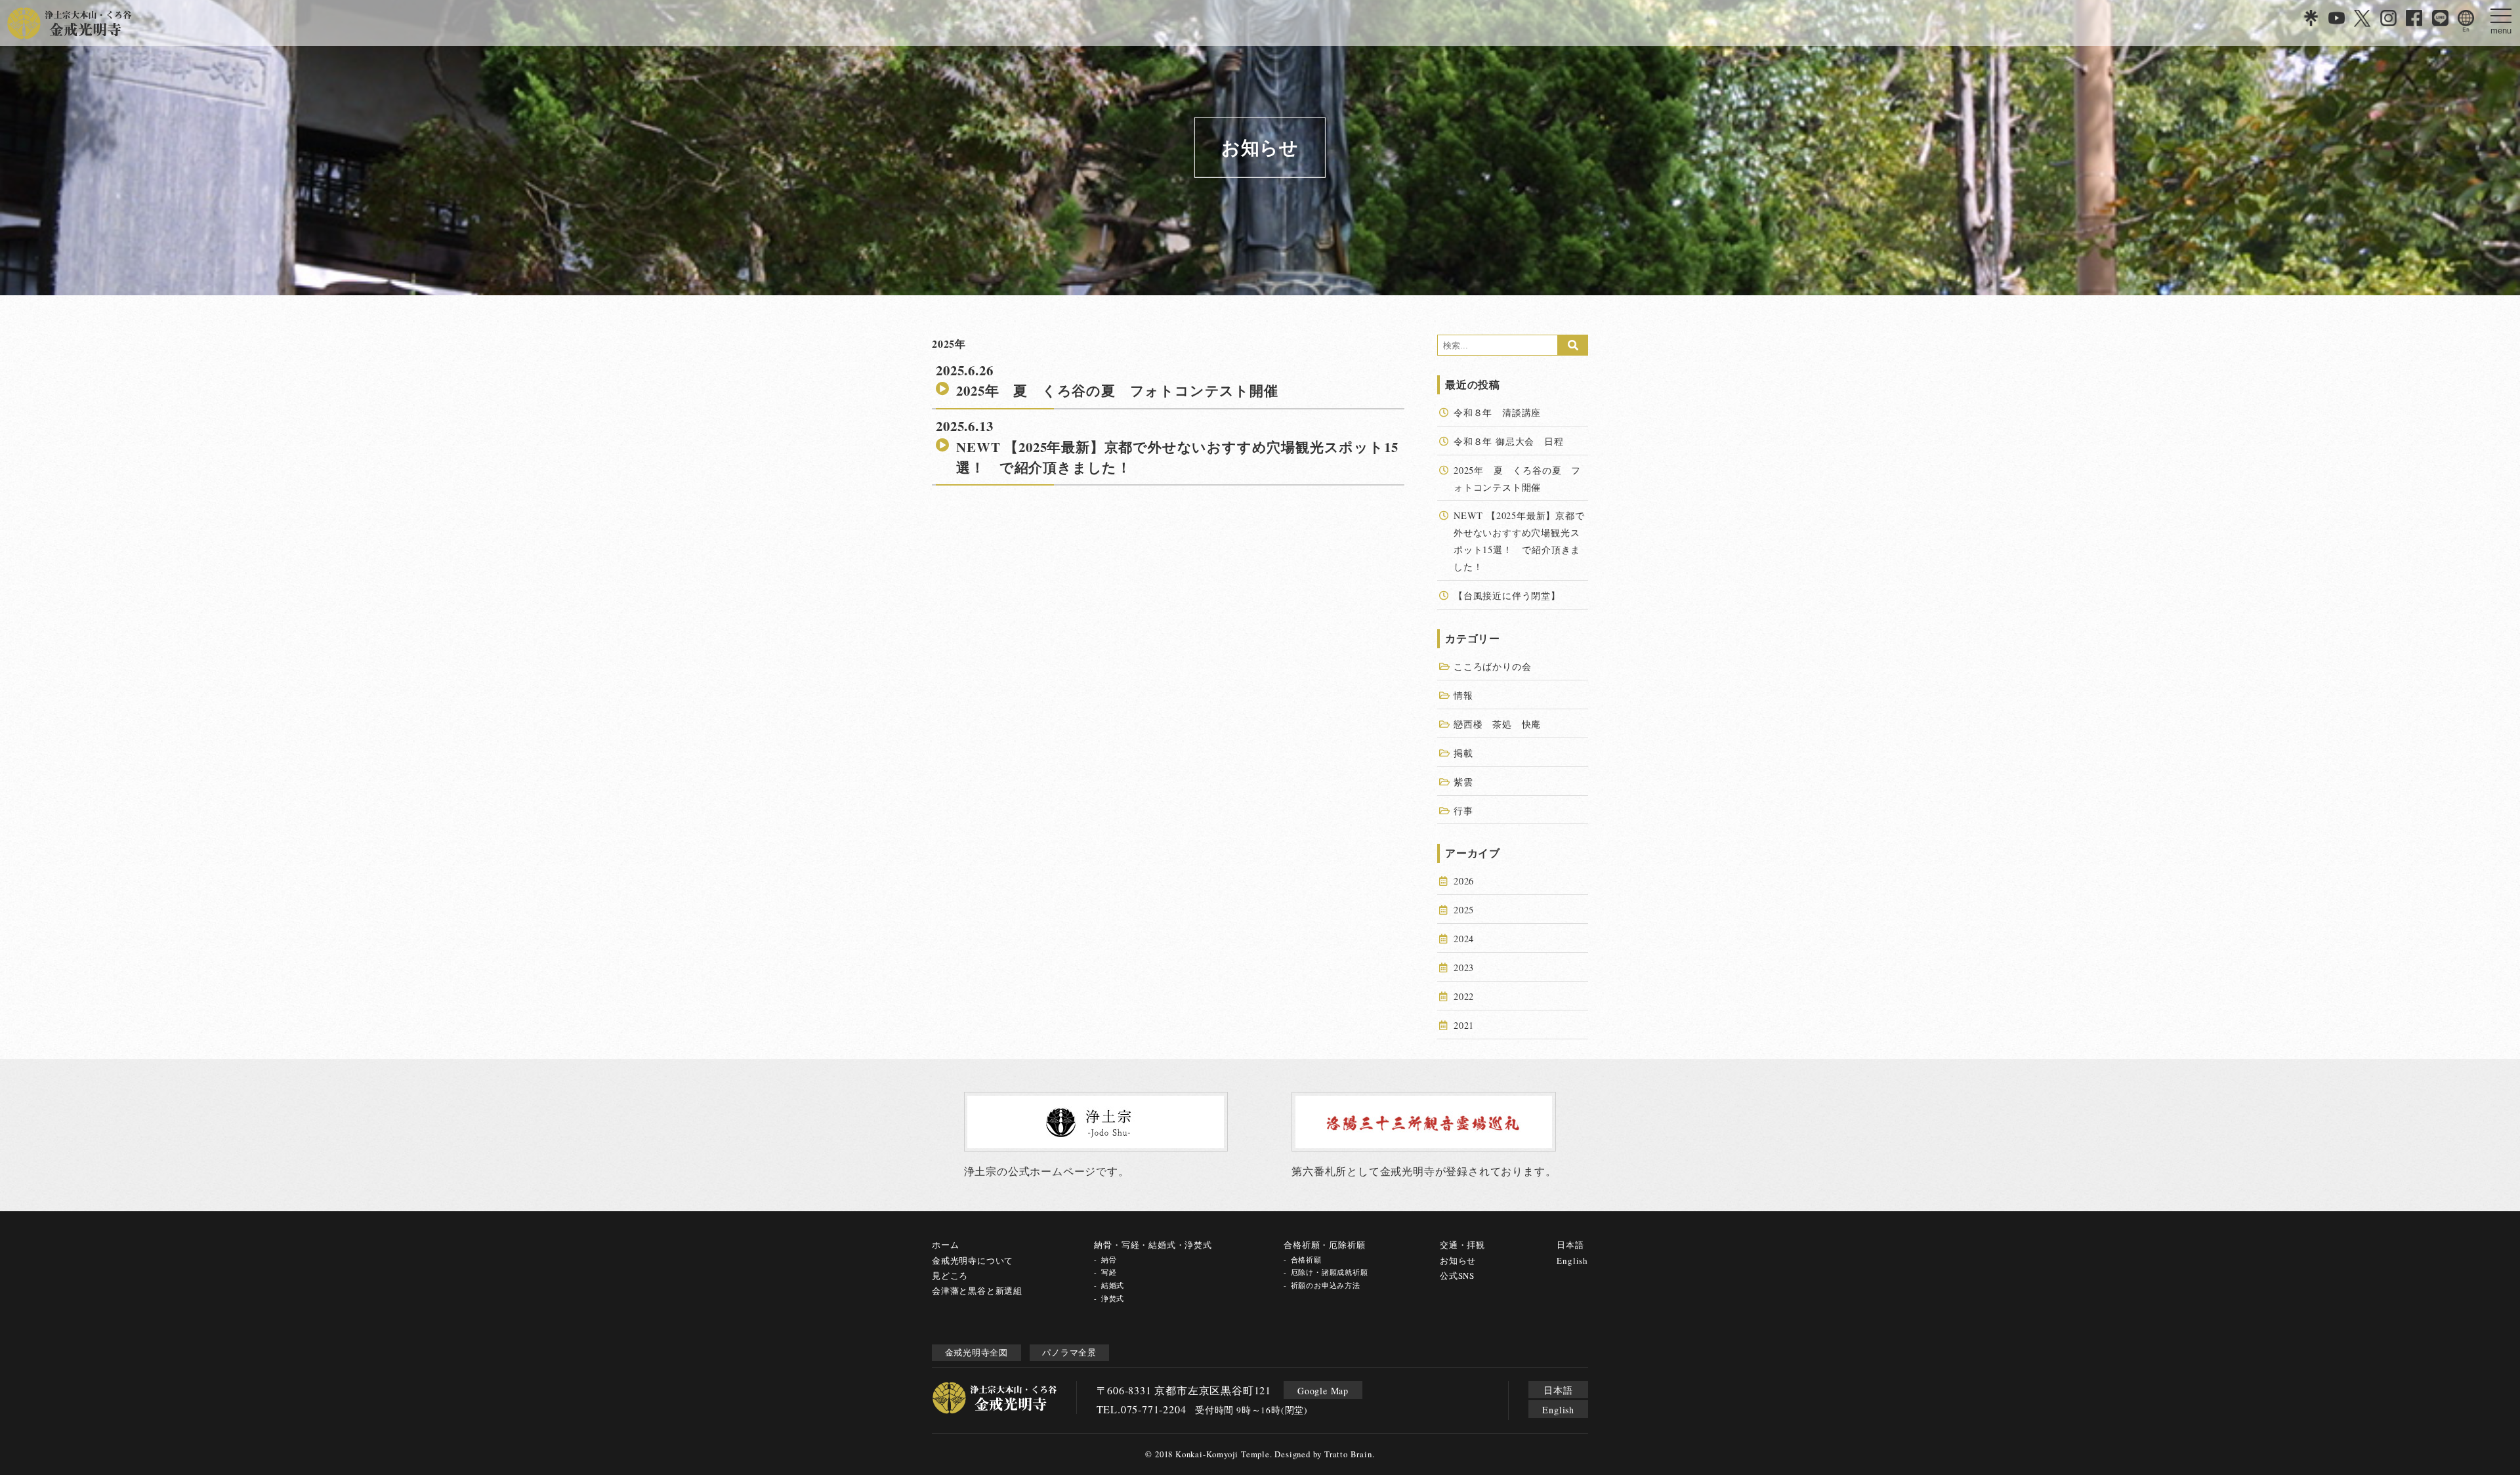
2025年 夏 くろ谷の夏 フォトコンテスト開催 (1117, 390)
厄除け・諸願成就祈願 (1329, 1272)
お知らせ (1458, 1260)
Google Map (1323, 1391)
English (1572, 1260)
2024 (1464, 939)
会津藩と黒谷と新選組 (977, 1291)
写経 (1109, 1272)
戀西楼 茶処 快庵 (1497, 724)
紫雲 (1463, 782)
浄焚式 (1113, 1298)
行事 (1463, 811)
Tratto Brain (1348, 1454)
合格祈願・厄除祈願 (1324, 1245)
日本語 (1570, 1245)
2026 (1464, 881)
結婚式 (1113, 1285)
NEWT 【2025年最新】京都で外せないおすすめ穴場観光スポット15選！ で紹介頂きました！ (1177, 457)
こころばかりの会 (1492, 666)
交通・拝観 (1462, 1245)
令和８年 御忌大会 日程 (1513, 441)
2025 (1464, 910)
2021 (1464, 1025)
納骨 (1109, 1259)
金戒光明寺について (973, 1260)
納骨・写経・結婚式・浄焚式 (1153, 1245)
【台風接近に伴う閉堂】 (1507, 595)
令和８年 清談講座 (1497, 412)
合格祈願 (1306, 1259)
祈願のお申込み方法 (1326, 1285)
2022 (1464, 996)
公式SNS (1457, 1276)
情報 (1463, 695)
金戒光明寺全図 (977, 1352)
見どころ (950, 1276)
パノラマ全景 (1069, 1352)
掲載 (1463, 753)
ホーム (945, 1245)
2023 (1464, 967)
